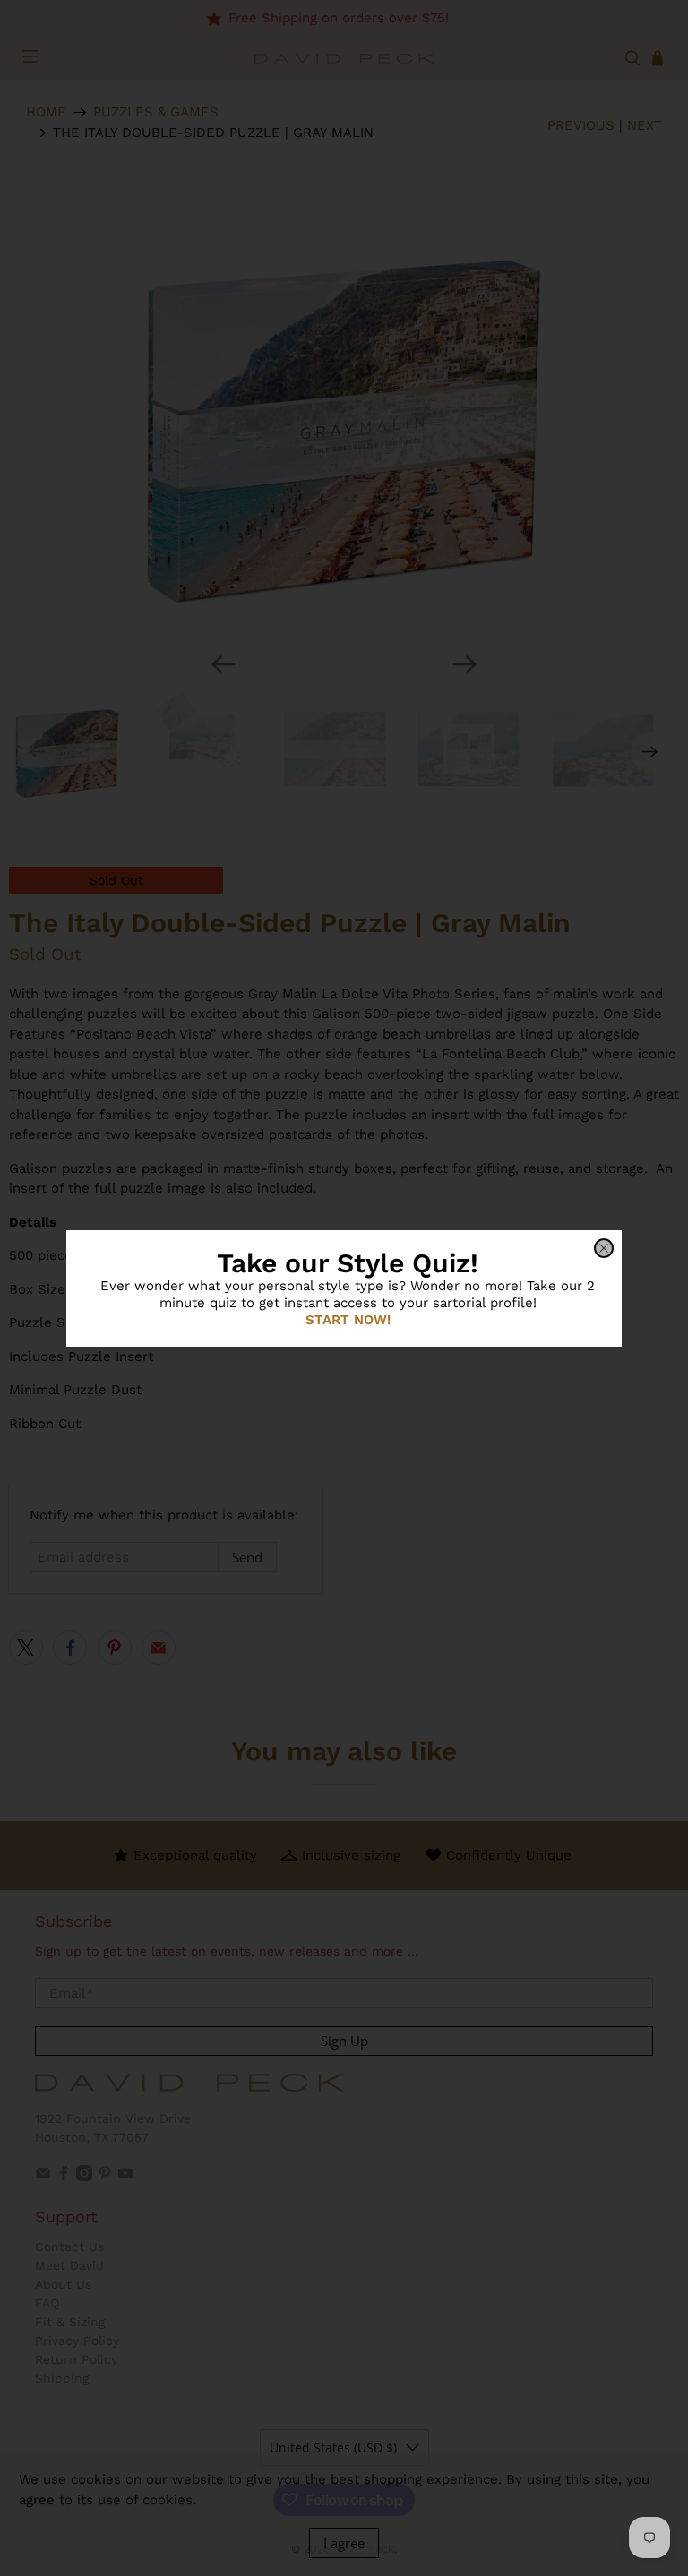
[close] (604, 1248)
